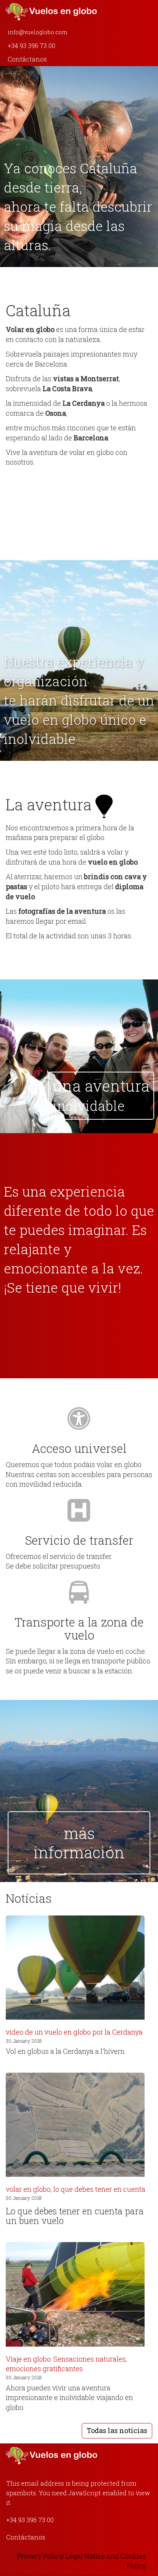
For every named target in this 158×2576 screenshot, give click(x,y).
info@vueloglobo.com (38, 32)
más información (79, 1843)
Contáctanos (27, 59)
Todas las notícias (117, 2430)
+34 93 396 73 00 (31, 46)
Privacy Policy (40, 2556)
